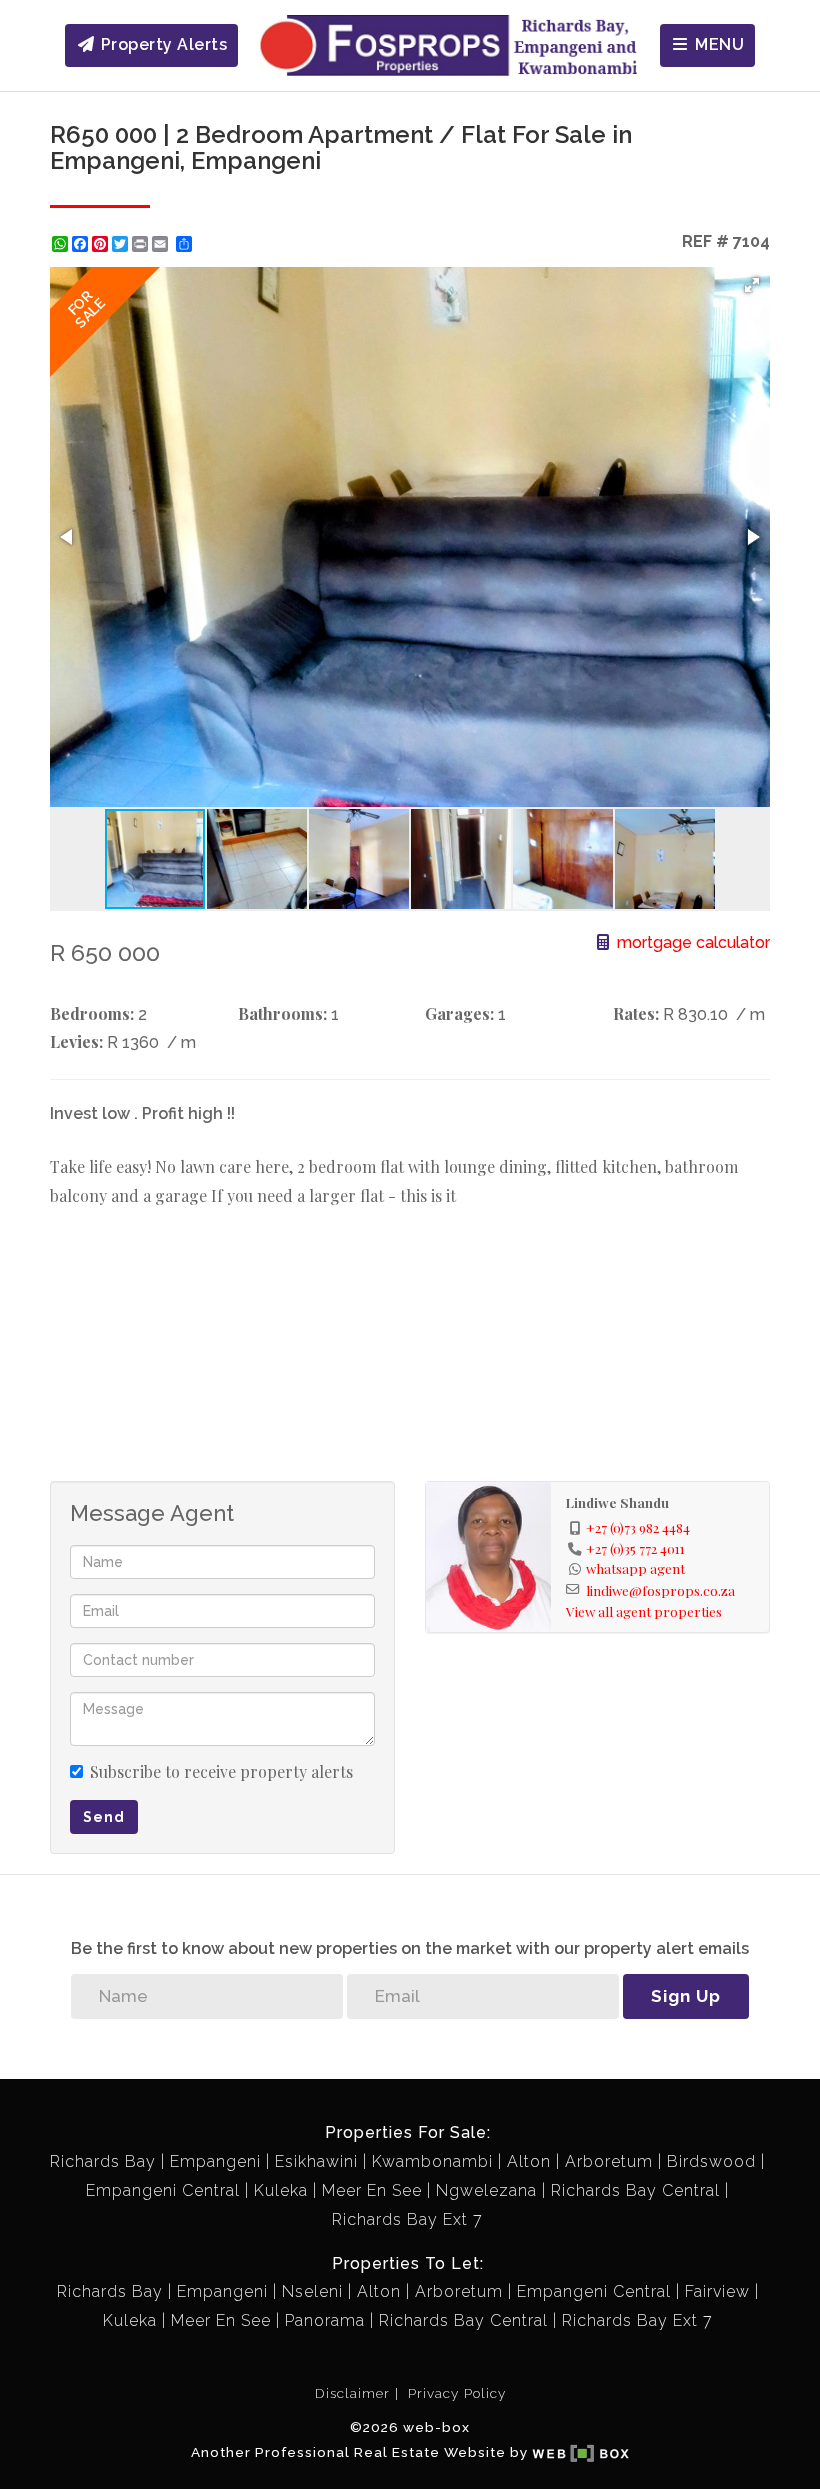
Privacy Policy (457, 2393)
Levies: (76, 1041)
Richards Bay (103, 2161)
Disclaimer (352, 2393)
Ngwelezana (486, 2190)
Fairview (717, 2291)
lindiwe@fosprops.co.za (660, 1590)
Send (104, 1817)
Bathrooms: (282, 1013)
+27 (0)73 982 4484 (638, 1527)
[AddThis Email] (162, 244)
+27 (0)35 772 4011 (635, 1548)
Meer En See (372, 2190)
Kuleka (281, 2190)
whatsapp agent (635, 1568)
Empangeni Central (163, 2190)
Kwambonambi (432, 2161)
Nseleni (312, 2291)
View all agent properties (644, 1611)
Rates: (636, 1013)
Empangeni (215, 2161)
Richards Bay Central (635, 2190)
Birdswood (711, 2161)
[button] (752, 285)
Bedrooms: (92, 1013)
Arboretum (609, 2161)
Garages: (459, 1013)
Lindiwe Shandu (617, 1502)
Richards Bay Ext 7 (407, 2219)
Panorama (325, 2320)
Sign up (686, 1996)
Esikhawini (316, 2161)
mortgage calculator (691, 942)
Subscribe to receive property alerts (221, 1771)
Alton (529, 2161)
